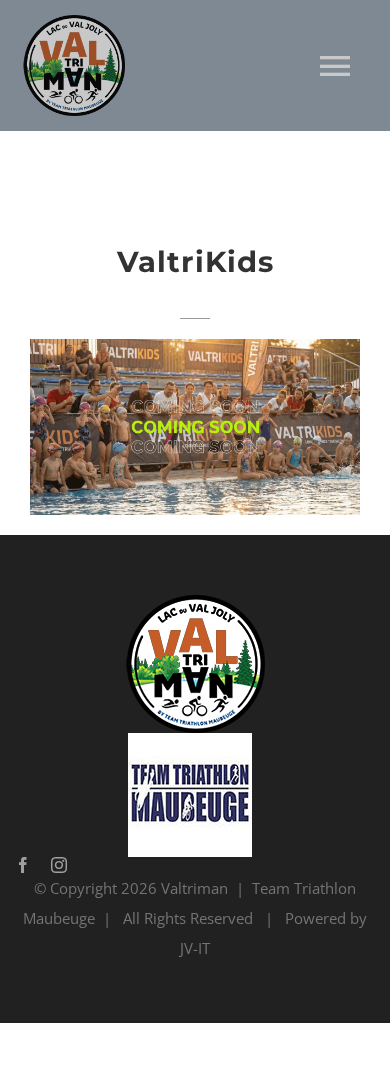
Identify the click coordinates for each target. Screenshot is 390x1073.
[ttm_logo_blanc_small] (190, 740)
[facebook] (23, 865)
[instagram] (59, 865)
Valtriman (194, 888)
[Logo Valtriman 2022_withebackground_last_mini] (190, 602)
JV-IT (195, 948)
